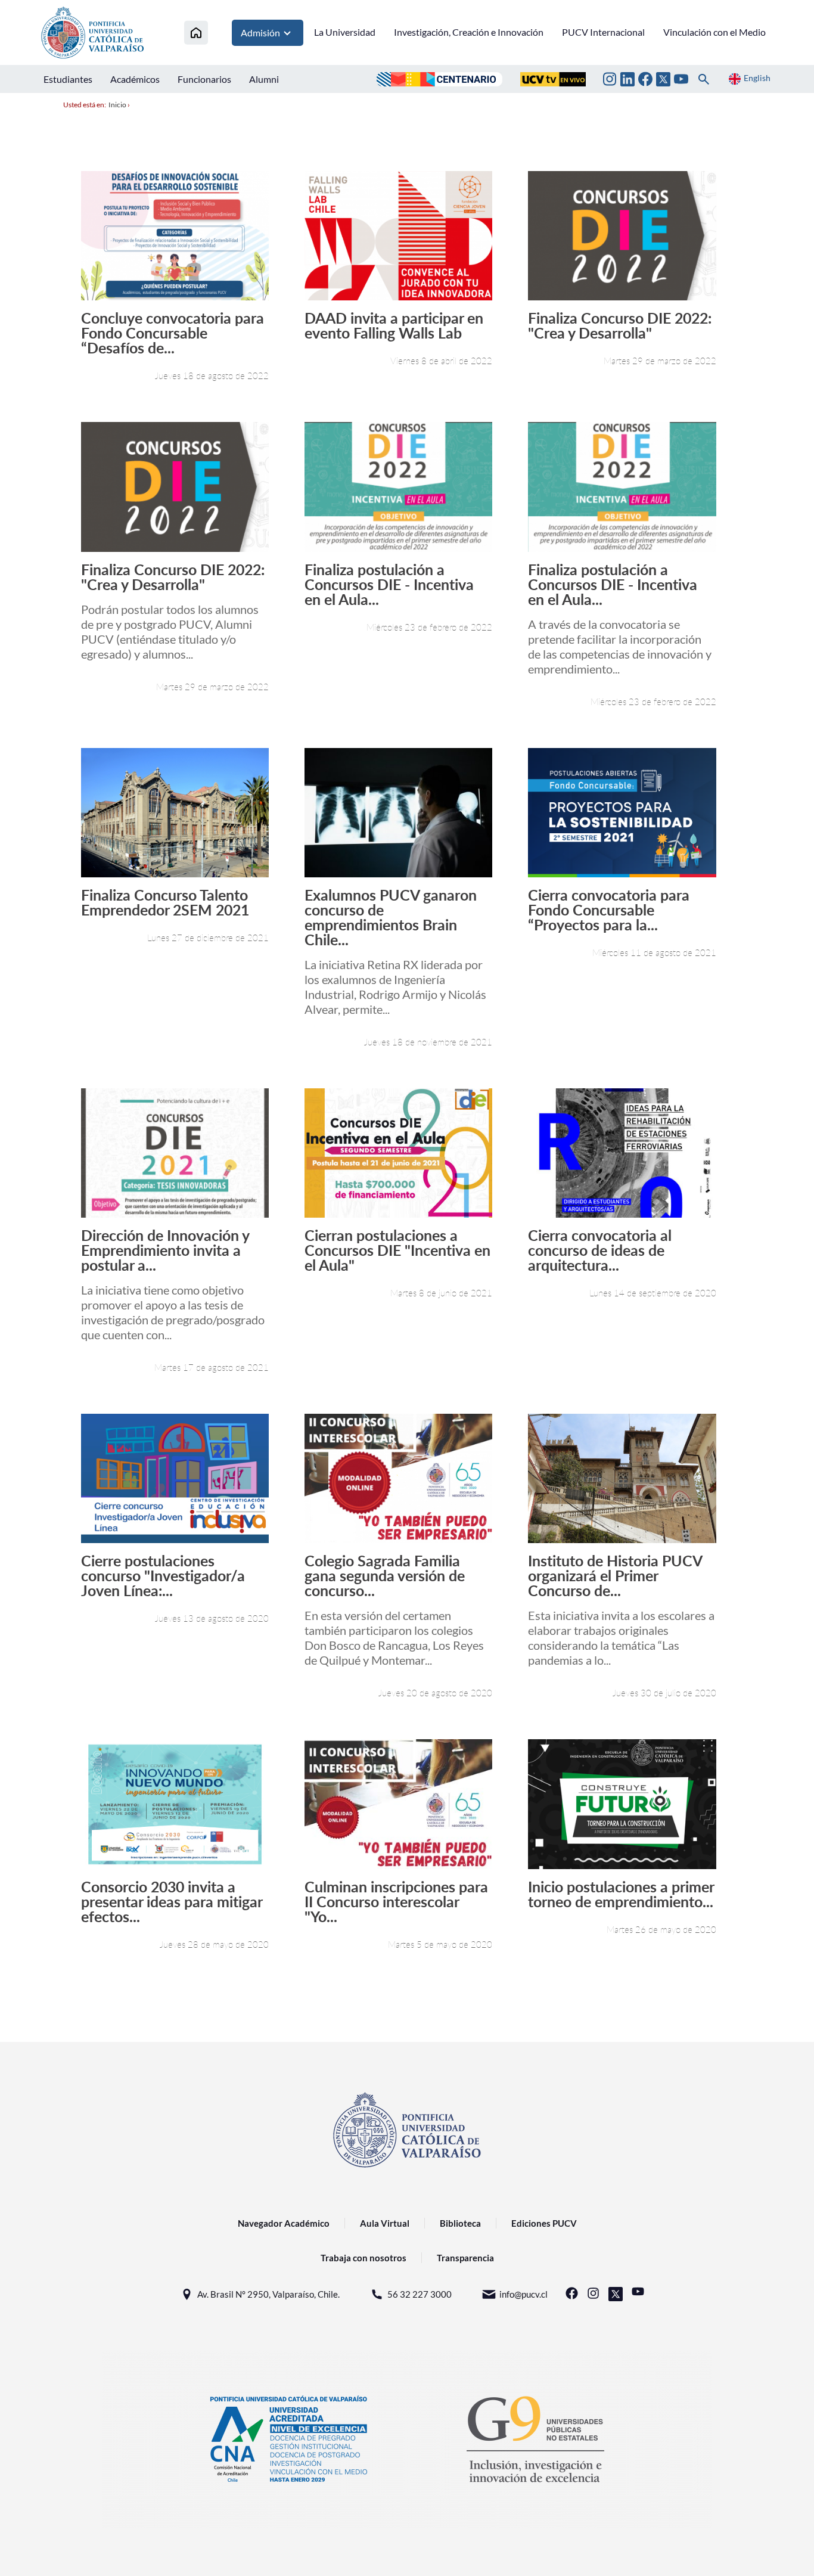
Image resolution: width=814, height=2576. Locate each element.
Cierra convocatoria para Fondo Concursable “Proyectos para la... (609, 910)
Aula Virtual (385, 2223)
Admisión (260, 32)
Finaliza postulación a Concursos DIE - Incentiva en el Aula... (389, 584)
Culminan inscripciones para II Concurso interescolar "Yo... (396, 1902)
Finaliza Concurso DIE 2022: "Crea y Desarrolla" (620, 325)
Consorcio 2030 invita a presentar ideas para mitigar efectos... (172, 1902)
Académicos (135, 79)
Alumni (264, 79)
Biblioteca (460, 2223)
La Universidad (345, 32)
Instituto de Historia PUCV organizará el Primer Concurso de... (615, 1576)
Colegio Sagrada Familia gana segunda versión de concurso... (385, 1576)
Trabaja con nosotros (363, 2258)
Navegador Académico (284, 2223)
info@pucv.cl (523, 2294)
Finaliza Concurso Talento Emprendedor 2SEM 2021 (165, 902)
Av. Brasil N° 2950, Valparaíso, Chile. (268, 2294)
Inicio (117, 105)
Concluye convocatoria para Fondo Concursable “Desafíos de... (173, 333)
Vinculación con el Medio (714, 32)
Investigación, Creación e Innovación (469, 32)
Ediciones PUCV (544, 2223)
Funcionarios (204, 79)
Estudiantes (68, 79)
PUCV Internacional (603, 32)
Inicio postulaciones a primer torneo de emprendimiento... (621, 1894)
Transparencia (465, 2258)
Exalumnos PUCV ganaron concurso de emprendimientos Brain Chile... (391, 917)
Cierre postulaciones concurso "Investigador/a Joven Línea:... (163, 1576)
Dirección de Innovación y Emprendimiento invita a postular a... (165, 1250)
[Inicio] (196, 32)
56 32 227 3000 (420, 2294)
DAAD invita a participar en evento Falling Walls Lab (394, 325)
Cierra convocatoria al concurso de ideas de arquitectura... (600, 1250)
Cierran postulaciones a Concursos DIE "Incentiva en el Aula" (397, 1250)
